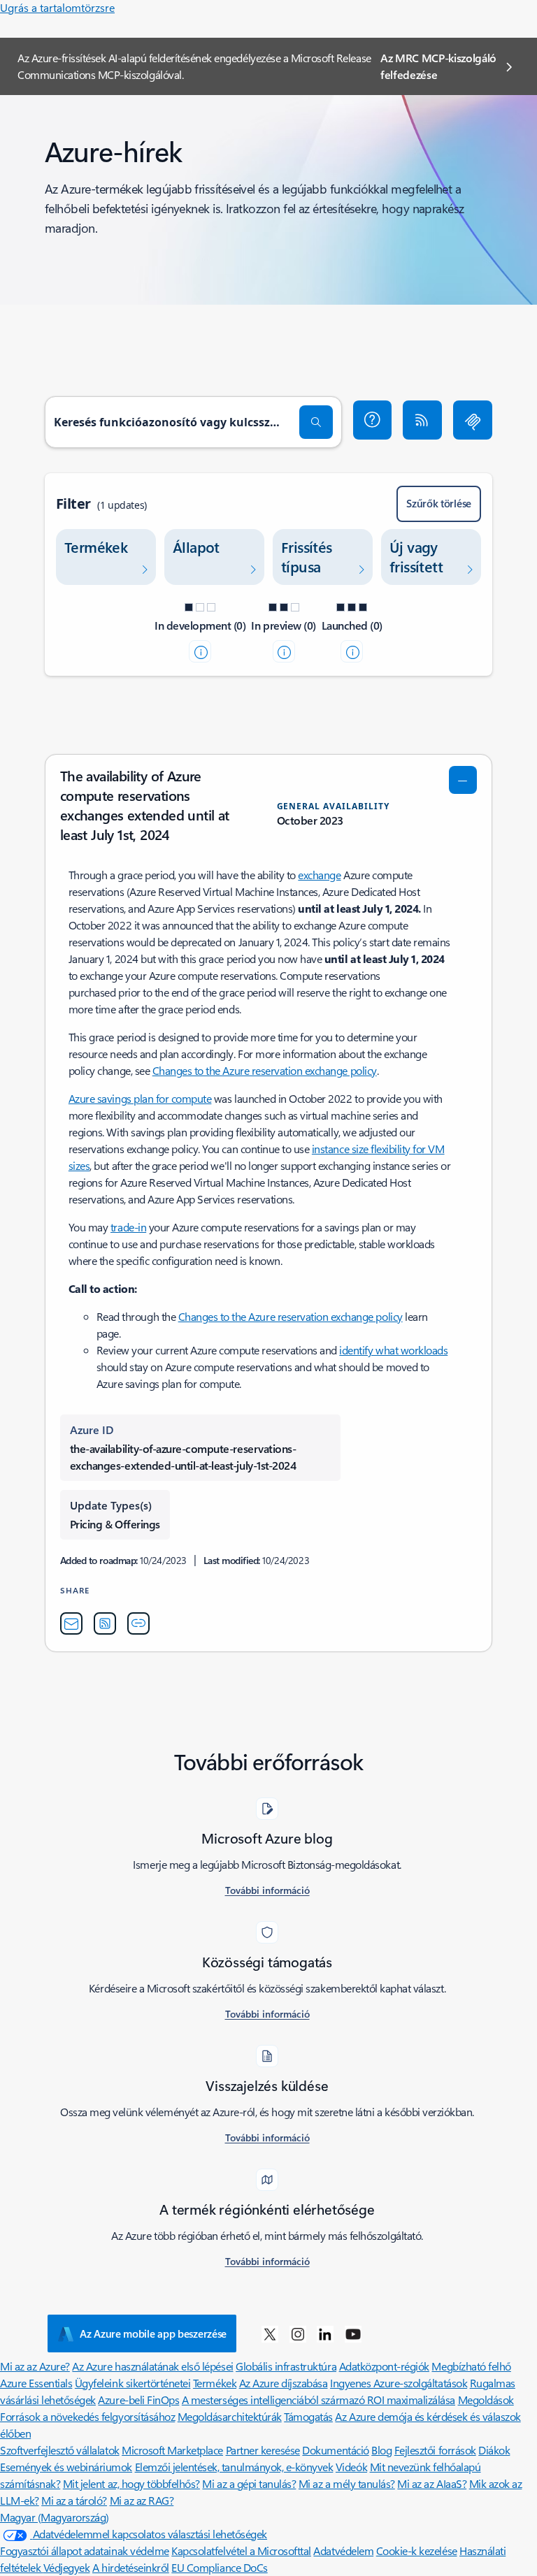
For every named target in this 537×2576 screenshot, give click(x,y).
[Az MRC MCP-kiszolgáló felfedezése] (473, 420)
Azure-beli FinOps (138, 2400)
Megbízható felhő (471, 2366)
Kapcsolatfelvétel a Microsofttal (241, 2550)
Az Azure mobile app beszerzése (153, 2333)
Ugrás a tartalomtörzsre (57, 7)
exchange (319, 875)
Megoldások (486, 2400)
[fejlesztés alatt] (200, 651)
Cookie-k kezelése (417, 2550)
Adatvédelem (343, 2550)
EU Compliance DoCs (219, 2567)
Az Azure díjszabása (284, 2383)
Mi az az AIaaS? (432, 2483)
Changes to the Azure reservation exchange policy (265, 1070)
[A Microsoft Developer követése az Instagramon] (298, 2333)
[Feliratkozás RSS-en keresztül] (422, 420)
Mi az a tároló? (74, 2500)
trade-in (128, 1227)
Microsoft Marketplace (172, 2450)
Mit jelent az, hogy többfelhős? (131, 2483)
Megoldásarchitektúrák (230, 2416)
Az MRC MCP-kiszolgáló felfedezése (438, 66)
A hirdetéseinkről (131, 2567)
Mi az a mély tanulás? (347, 2483)
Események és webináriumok (66, 2467)
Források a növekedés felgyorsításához (87, 2416)
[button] (373, 420)
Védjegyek (67, 2567)
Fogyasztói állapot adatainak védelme (85, 2550)
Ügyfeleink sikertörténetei (133, 2383)
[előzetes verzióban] (284, 651)
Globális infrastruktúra (286, 2366)
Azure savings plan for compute (140, 1098)
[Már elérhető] (352, 651)
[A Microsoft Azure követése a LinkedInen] (325, 2333)
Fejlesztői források (435, 2450)
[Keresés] (316, 422)
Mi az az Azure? (35, 2366)
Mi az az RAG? (142, 2500)
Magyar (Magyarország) (55, 2517)
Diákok (494, 2450)
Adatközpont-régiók (384, 2366)
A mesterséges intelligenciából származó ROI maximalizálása (318, 2400)
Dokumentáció (335, 2450)
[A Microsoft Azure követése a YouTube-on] (353, 2333)
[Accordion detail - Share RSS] (105, 1623)
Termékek (215, 2383)
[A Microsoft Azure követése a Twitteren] (270, 2333)
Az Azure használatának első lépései (152, 2366)
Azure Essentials (36, 2383)
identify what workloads (393, 1350)
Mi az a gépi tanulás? (249, 2483)
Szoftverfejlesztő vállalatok (60, 2450)
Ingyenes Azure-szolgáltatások (399, 2383)
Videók (351, 2467)
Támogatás (308, 2416)
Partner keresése (263, 2450)
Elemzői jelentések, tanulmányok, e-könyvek (234, 2467)
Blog (381, 2450)
